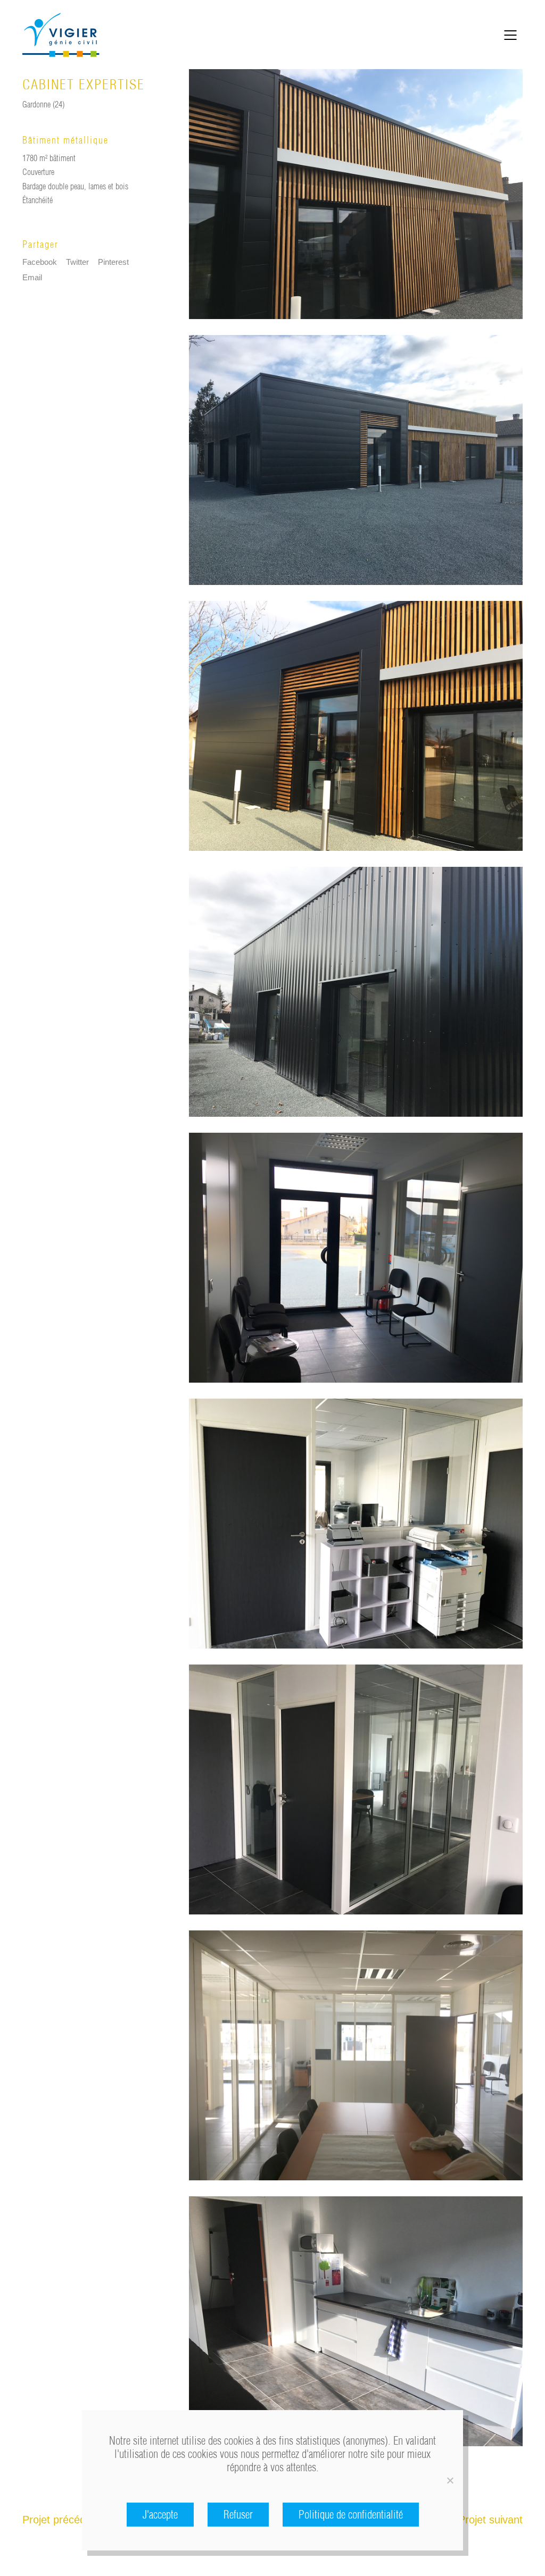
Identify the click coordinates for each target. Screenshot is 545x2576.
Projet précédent (61, 2520)
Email (32, 277)
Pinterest (113, 262)
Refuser (238, 2515)
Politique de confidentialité (351, 2515)
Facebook (40, 262)
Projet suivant (490, 2520)
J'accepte (160, 2515)
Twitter (77, 262)
